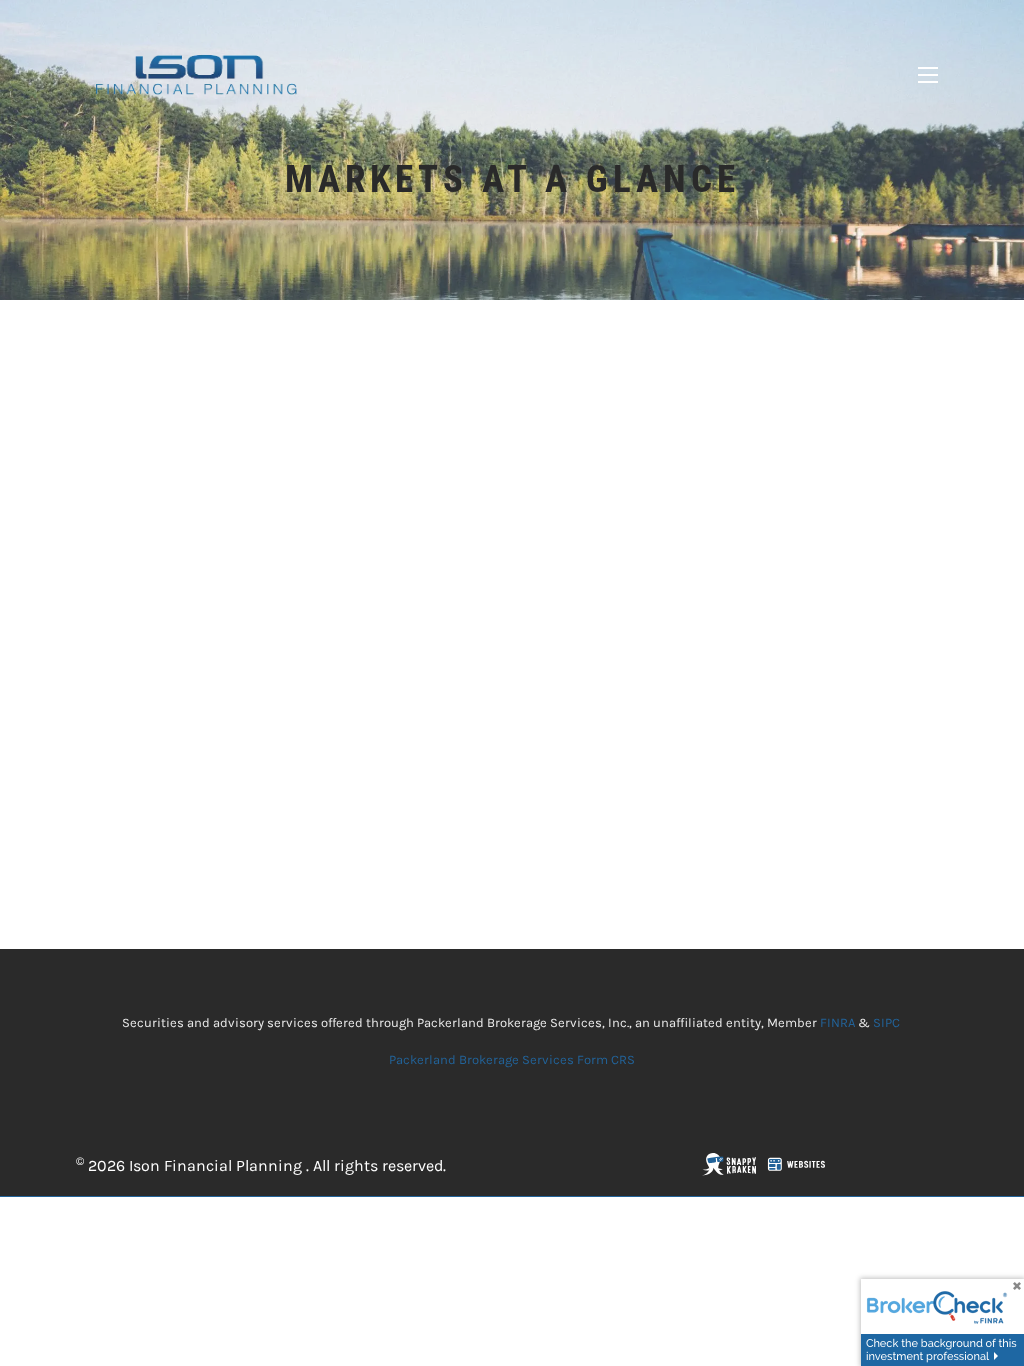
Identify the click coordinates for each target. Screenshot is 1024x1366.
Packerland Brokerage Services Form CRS (512, 1059)
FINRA (837, 1022)
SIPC (886, 1022)
